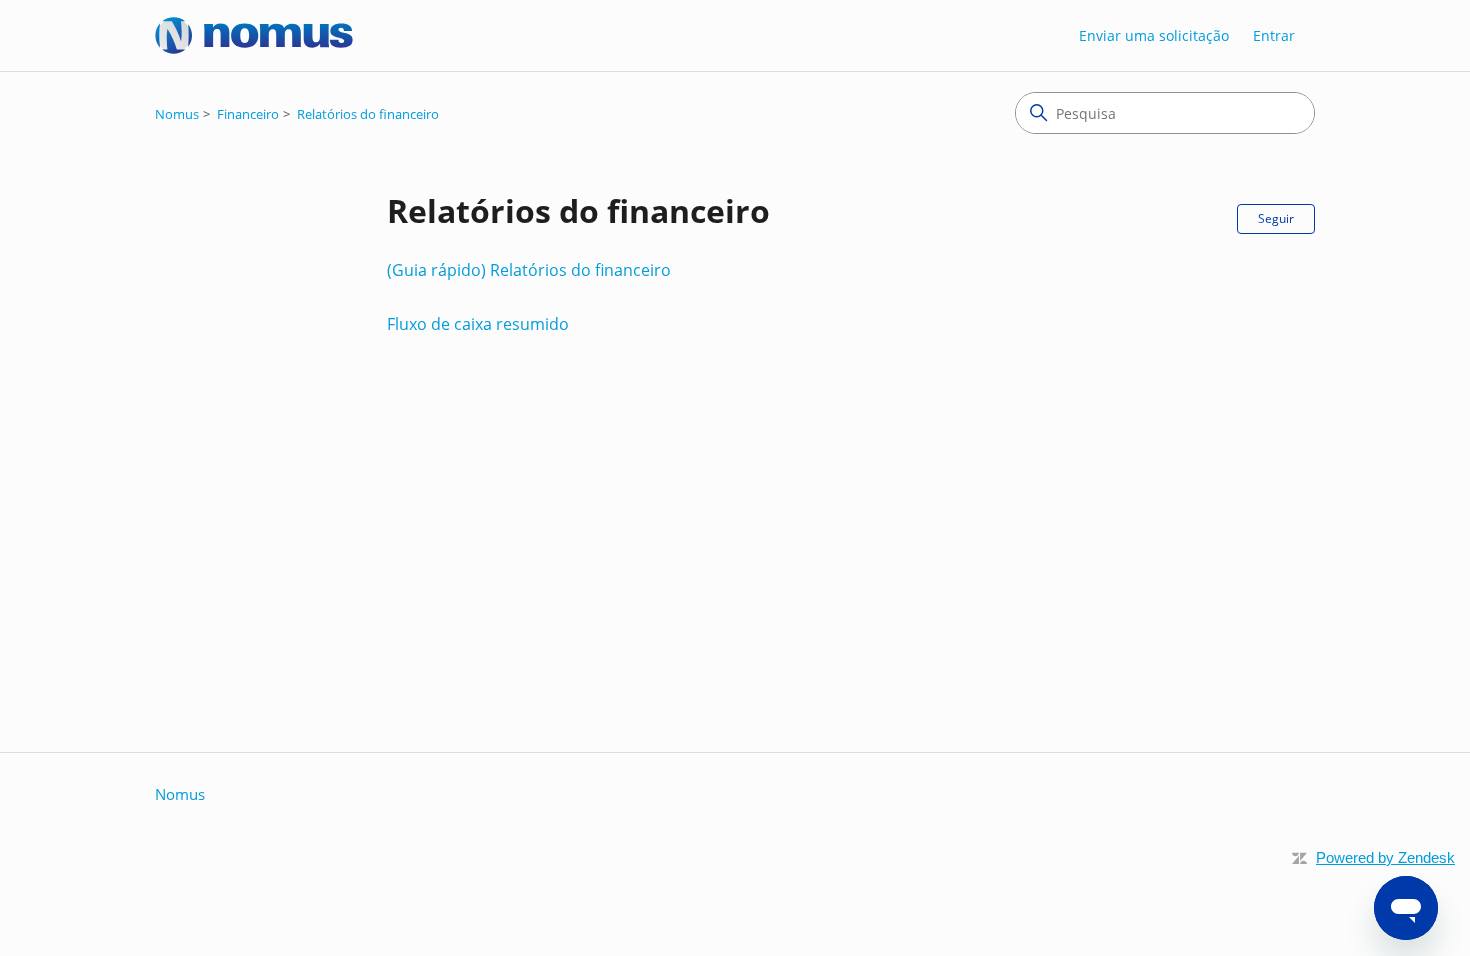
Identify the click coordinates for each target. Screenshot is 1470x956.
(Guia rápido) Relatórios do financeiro (529, 270)
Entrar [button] (1274, 35)
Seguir (1276, 218)
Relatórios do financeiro (368, 114)
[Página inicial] (254, 35)
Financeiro (248, 114)
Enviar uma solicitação (1154, 35)
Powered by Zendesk (1385, 857)
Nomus (177, 114)
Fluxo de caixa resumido (478, 324)
